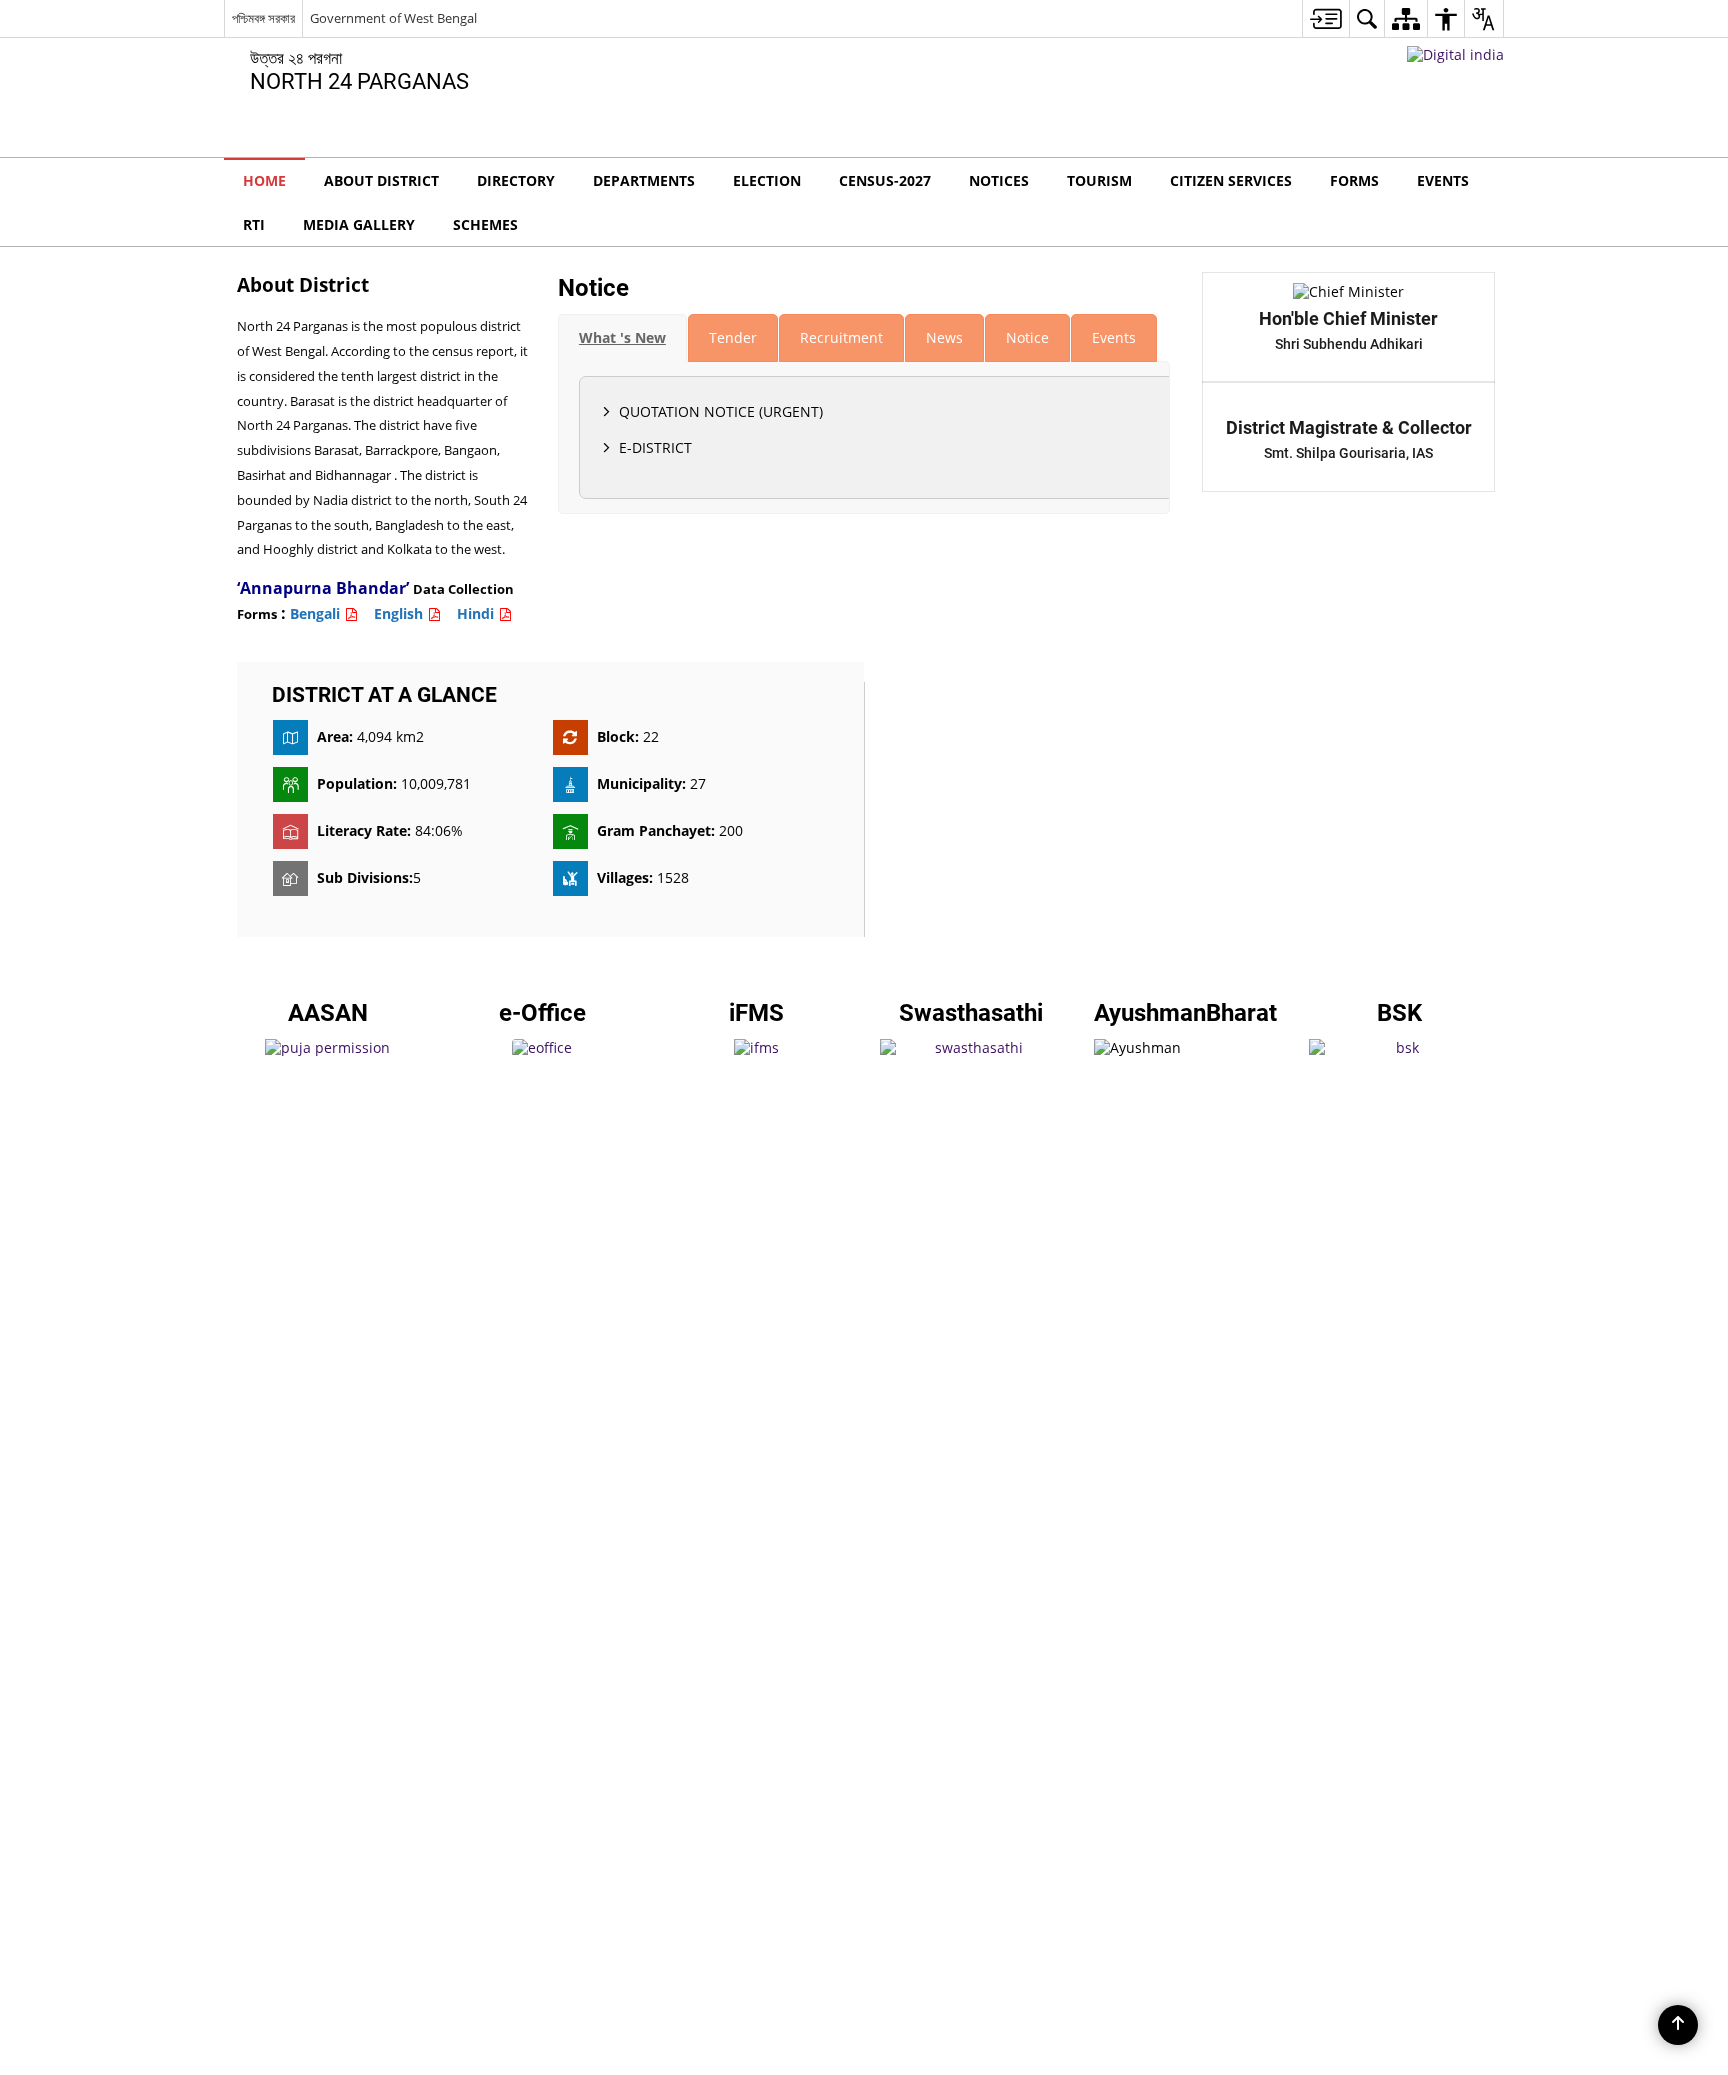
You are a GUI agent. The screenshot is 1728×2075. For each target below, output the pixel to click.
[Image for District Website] (864, 1036)
